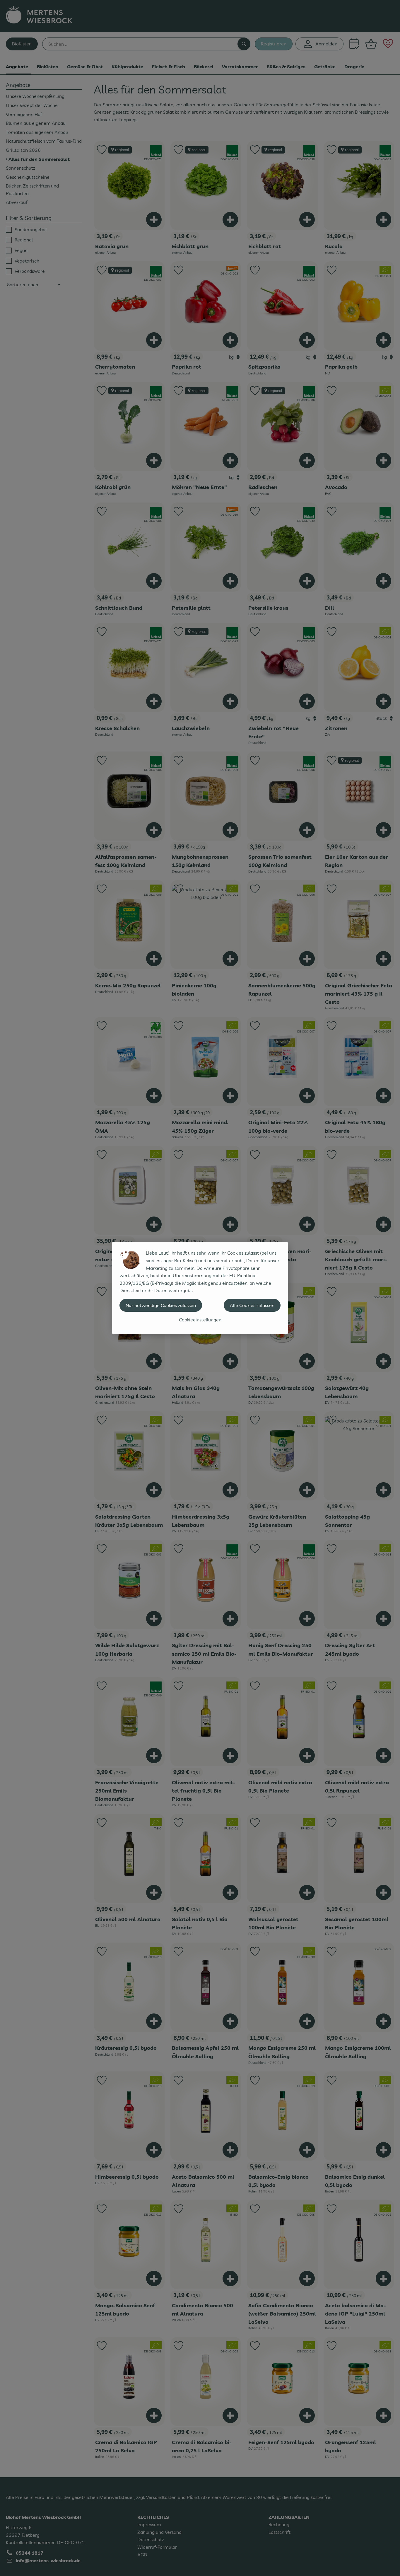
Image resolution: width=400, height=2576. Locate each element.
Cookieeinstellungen (200, 1320)
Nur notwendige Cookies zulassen (161, 1305)
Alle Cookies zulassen (252, 1305)
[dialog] (200, 1288)
